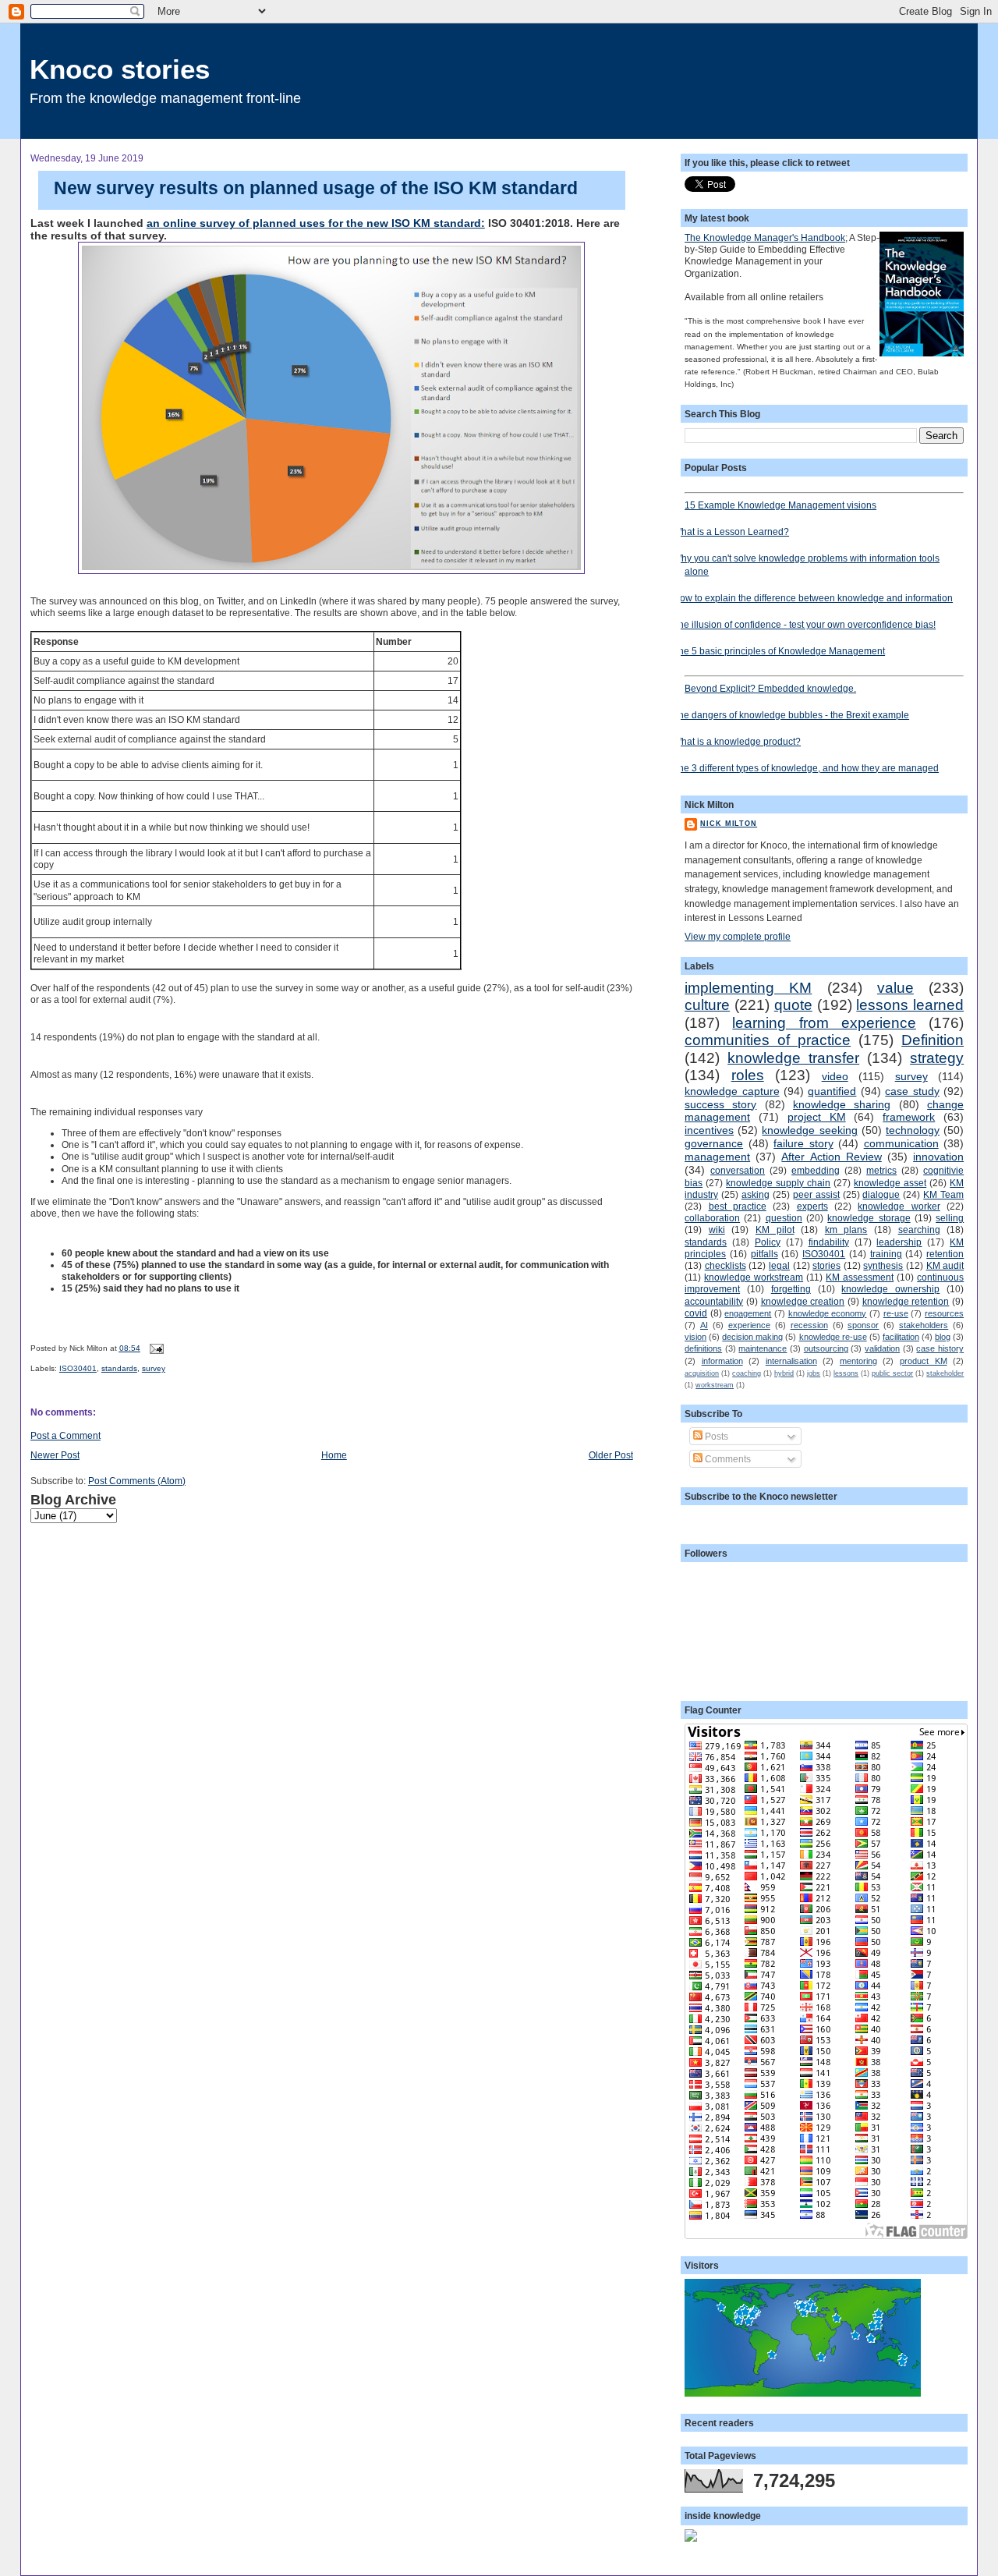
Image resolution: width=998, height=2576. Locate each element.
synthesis (883, 1265)
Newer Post (55, 1455)
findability (829, 1242)
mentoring (858, 1361)
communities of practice (768, 1040)
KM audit (945, 1265)
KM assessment (860, 1277)
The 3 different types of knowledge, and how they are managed (806, 768)
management (717, 1157)
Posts (715, 1436)
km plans (846, 1230)
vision (695, 1337)
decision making (752, 1337)
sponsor (863, 1325)
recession (809, 1325)
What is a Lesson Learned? (731, 531)
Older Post (611, 1455)
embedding (816, 1170)
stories (826, 1265)
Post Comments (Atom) (137, 1481)
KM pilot (775, 1230)
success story (720, 1104)
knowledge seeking (809, 1130)
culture (707, 1005)
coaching (747, 1373)
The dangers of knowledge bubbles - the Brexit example (791, 715)
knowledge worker (899, 1206)
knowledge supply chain (778, 1183)
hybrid (784, 1373)
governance (714, 1143)
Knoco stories (120, 69)
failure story (803, 1143)
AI (704, 1325)
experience (749, 1325)
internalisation (791, 1361)
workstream (715, 1385)
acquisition (702, 1373)
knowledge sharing (842, 1104)
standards (119, 1368)
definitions (703, 1348)
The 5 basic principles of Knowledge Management (779, 651)
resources (944, 1313)
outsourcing (826, 1348)
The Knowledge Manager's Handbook (765, 237)
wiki (717, 1230)
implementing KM (748, 988)
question (784, 1218)
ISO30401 (78, 1368)
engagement (748, 1313)
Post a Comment (65, 1435)
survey (154, 1368)
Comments (727, 1459)
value (895, 988)
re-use (896, 1313)
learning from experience (824, 1023)
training (886, 1254)
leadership (899, 1242)
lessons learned (910, 1005)
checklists (725, 1265)
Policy (768, 1242)
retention (945, 1254)
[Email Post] (155, 1348)
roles (748, 1075)
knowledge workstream (754, 1277)
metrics (881, 1170)
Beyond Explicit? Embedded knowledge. (770, 688)
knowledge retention (906, 1301)
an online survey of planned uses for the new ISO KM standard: (316, 223)
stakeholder (945, 1373)
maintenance (763, 1348)
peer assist (816, 1194)
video (835, 1076)
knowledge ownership (890, 1289)
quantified (832, 1091)
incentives (709, 1130)
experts (812, 1206)
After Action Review (831, 1157)
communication (901, 1143)
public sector (892, 1373)
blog (943, 1337)
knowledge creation (803, 1301)
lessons (846, 1373)
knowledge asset (890, 1183)
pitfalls (764, 1254)
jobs (814, 1373)
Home (334, 1455)
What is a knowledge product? (737, 741)
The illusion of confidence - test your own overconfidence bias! (804, 624)
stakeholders (924, 1325)
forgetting (791, 1289)
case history (940, 1348)
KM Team (943, 1194)
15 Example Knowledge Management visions (780, 505)
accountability (714, 1301)
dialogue (881, 1194)
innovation (938, 1157)
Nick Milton (729, 824)
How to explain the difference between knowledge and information (813, 598)
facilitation (901, 1337)
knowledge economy (828, 1313)
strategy (937, 1058)
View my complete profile (738, 936)
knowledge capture (732, 1091)
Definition (933, 1040)
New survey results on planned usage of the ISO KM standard (316, 188)
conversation (738, 1170)
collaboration (712, 1218)
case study (912, 1091)
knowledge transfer (793, 1058)
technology (913, 1130)
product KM (924, 1361)
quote (793, 1005)
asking (756, 1194)
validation (882, 1348)
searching (919, 1230)
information (722, 1361)
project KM (817, 1117)
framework (909, 1117)
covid (696, 1313)
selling (950, 1218)
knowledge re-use (833, 1337)
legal (779, 1265)
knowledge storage (869, 1218)
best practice (738, 1206)
